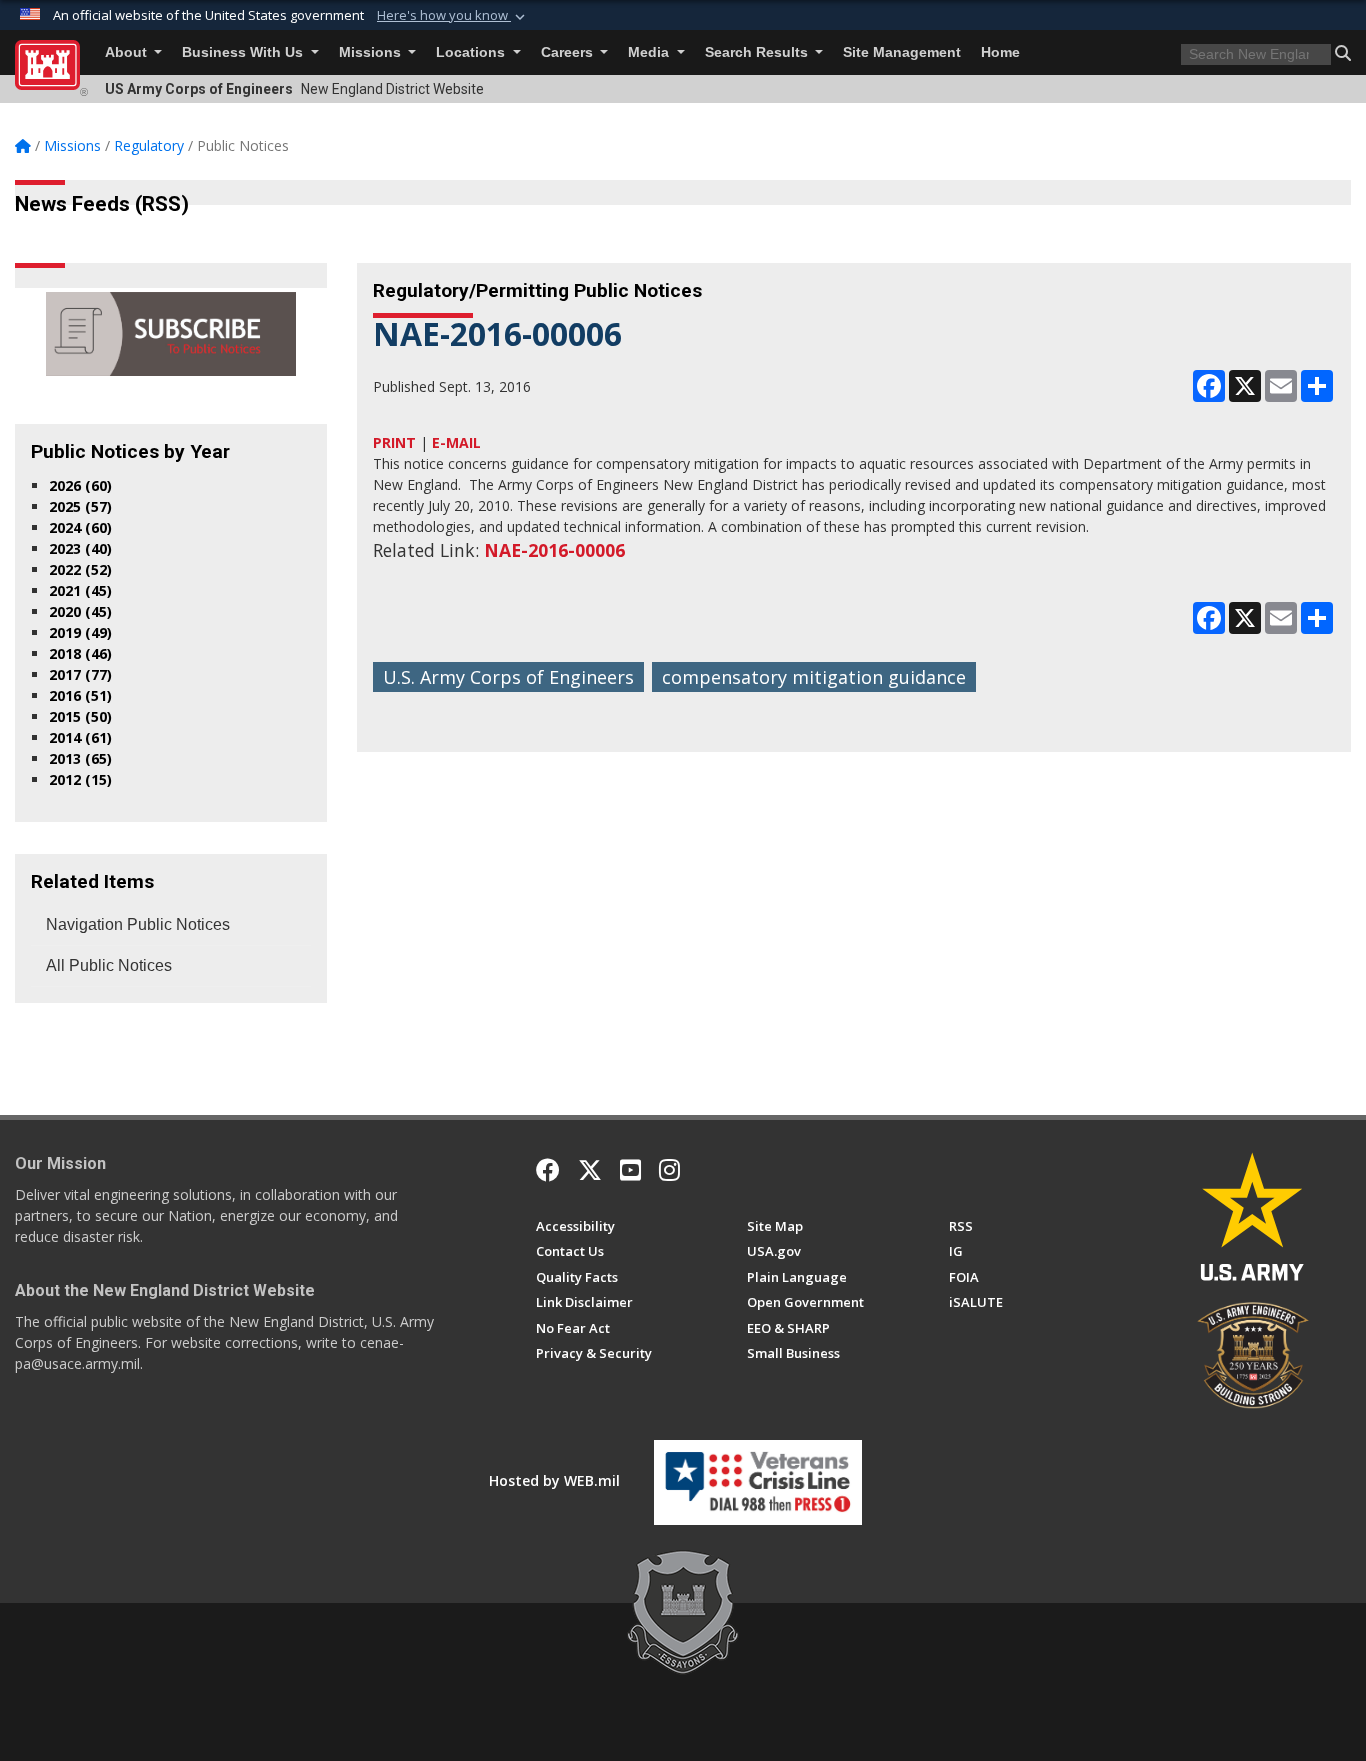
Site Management (902, 52)
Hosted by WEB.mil (554, 1480)
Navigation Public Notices (138, 924)
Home (1000, 52)
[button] (453, 16)
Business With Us (244, 52)
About (128, 52)
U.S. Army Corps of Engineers (508, 677)
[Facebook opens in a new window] (548, 1170)
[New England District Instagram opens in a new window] (669, 1170)
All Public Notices (109, 965)
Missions (372, 52)
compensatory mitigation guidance (814, 677)
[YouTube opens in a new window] (630, 1170)
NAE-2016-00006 (554, 550)
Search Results (758, 52)
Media (650, 52)
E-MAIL (456, 442)
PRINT (394, 442)
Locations (472, 52)
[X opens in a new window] (590, 1170)
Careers (569, 52)
